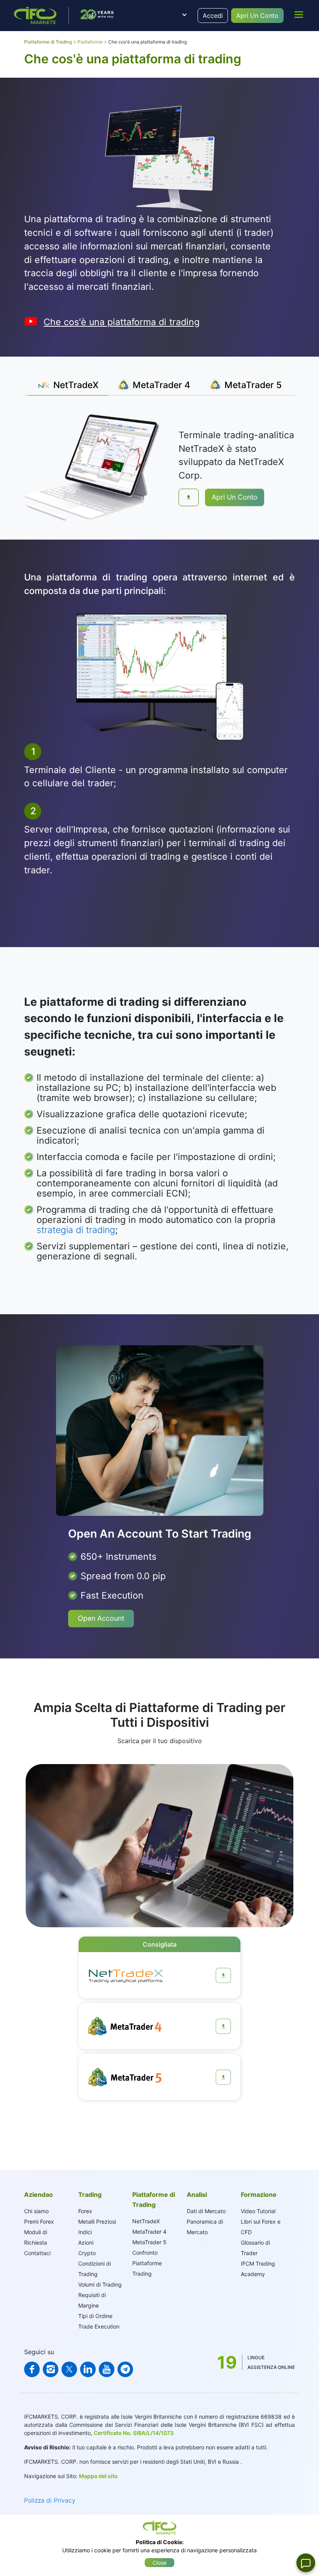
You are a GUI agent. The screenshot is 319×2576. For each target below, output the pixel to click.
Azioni (86, 2242)
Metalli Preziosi (97, 2222)
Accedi (213, 16)
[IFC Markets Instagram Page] (51, 2369)
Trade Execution (99, 2326)
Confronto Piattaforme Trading (147, 2263)
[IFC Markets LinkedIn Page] (88, 2369)
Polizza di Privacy (50, 2500)
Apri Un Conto (257, 16)
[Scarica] (189, 497)
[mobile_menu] (299, 14)
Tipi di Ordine (95, 2316)
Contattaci (37, 2253)
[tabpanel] (159, 467)
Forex (85, 2211)
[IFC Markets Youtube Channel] (107, 2369)
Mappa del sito (98, 2476)
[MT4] (223, 2026)
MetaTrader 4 (149, 2232)
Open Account (101, 1618)
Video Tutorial (258, 2211)
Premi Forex (39, 2222)
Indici (85, 2232)
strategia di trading (76, 1230)
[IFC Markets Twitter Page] (69, 2369)
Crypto (87, 2253)
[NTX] (223, 1975)
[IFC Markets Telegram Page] (125, 2369)
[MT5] (223, 2077)
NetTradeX (146, 2221)
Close (159, 2563)
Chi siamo (36, 2211)
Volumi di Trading (100, 2284)
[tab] (68, 385)
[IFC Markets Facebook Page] (32, 2369)
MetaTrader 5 (149, 2242)
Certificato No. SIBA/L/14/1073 (134, 2433)
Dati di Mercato (206, 2211)
